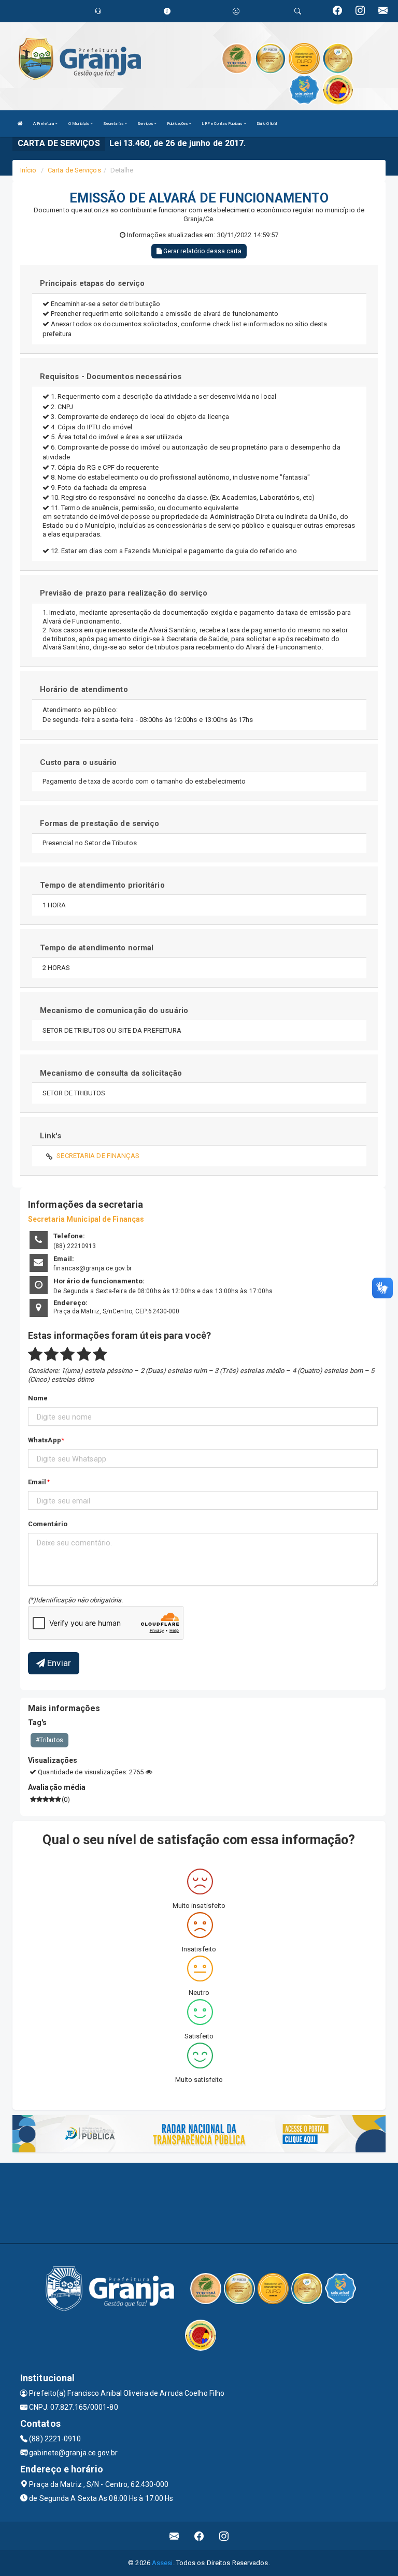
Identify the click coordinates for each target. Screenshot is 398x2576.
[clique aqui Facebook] (199, 2536)
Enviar (58, 1663)
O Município (79, 124)
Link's (51, 1136)
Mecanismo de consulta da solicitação (111, 1073)
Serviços (146, 124)
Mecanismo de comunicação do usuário (114, 1010)
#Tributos (49, 1740)
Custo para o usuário (79, 762)
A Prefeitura (44, 124)
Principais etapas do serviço (93, 283)
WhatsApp (45, 1440)
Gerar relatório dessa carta (202, 251)
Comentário (48, 1524)
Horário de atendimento (84, 689)
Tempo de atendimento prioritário (102, 885)
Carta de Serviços (74, 170)
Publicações (178, 124)
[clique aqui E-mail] (174, 2536)
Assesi (162, 2563)
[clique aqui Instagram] (224, 2536)
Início (29, 170)
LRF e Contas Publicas (222, 124)
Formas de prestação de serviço (100, 823)
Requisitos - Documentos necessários (111, 377)
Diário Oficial (267, 124)
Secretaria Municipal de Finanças (86, 1219)
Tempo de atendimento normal (97, 948)
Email (37, 1482)
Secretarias (114, 124)
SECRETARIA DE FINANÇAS (98, 1156)
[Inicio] (20, 124)
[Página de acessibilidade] (236, 11)
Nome (38, 1398)
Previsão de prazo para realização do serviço (124, 593)
